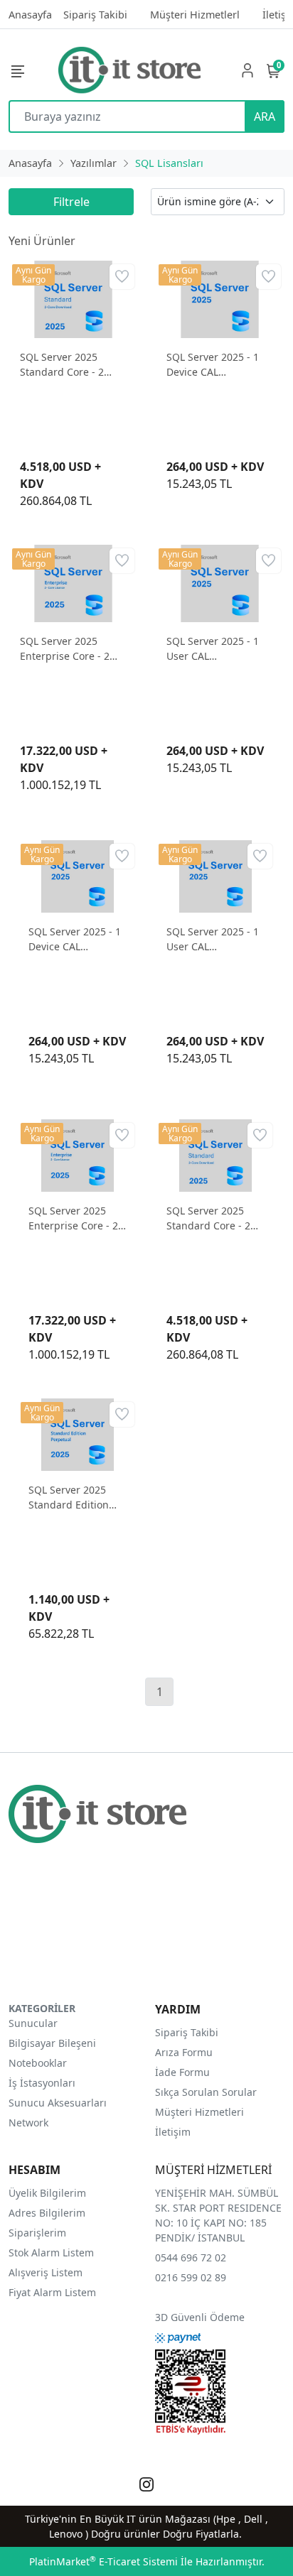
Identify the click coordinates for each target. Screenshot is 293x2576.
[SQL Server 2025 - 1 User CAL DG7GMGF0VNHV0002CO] (220, 582)
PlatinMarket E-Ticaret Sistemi (103, 2561)
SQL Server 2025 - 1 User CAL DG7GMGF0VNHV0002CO (220, 649)
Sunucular (33, 2023)
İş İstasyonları (42, 2083)
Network (28, 2123)
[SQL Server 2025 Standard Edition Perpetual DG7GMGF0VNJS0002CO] (78, 1434)
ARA (265, 116)
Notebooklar (38, 2063)
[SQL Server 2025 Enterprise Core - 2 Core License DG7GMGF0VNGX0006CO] (73, 582)
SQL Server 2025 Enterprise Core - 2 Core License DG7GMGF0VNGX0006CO (73, 649)
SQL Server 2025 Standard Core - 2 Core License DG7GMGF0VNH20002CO (73, 365)
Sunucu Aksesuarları (58, 2103)
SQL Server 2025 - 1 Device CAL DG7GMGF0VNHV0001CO (220, 365)
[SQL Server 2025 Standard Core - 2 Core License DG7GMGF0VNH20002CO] (73, 298)
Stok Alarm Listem (51, 2252)
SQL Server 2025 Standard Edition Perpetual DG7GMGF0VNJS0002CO (78, 1498)
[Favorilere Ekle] (122, 277)
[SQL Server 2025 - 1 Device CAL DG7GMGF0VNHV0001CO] (220, 298)
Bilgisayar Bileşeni (52, 2043)
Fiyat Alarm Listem (52, 2292)
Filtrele (71, 202)
